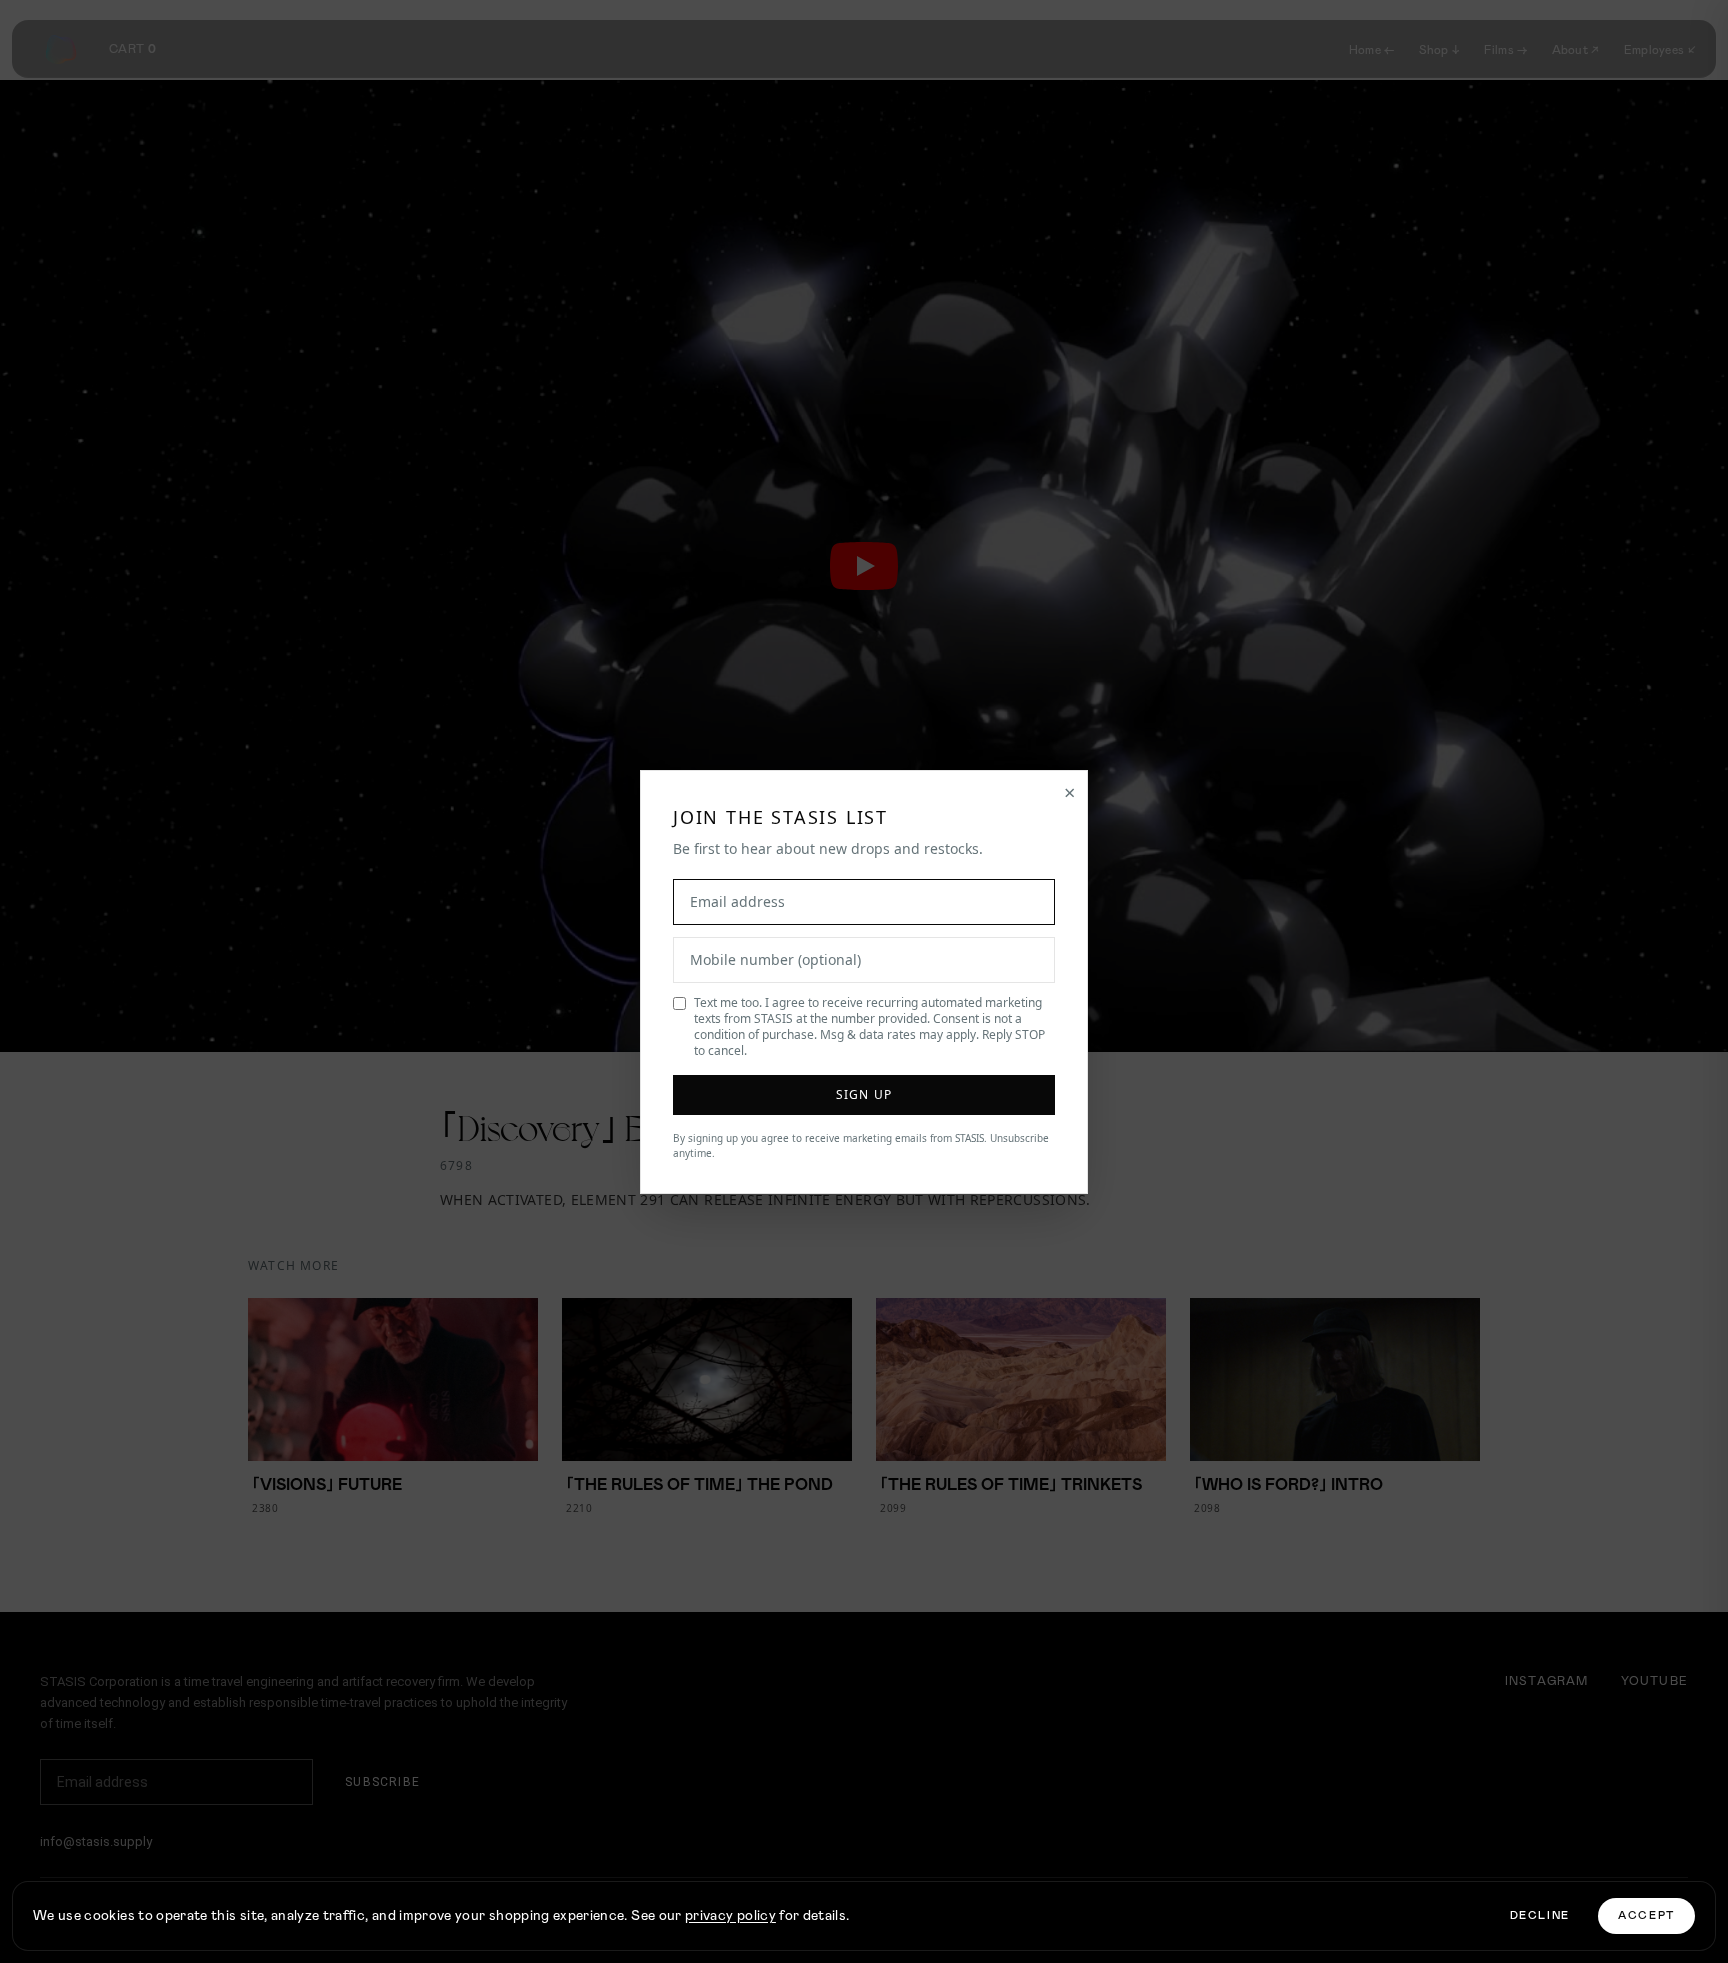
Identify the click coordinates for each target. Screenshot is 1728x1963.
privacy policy (730, 1916)
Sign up (864, 1094)
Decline (1540, 1915)
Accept (1646, 1915)
